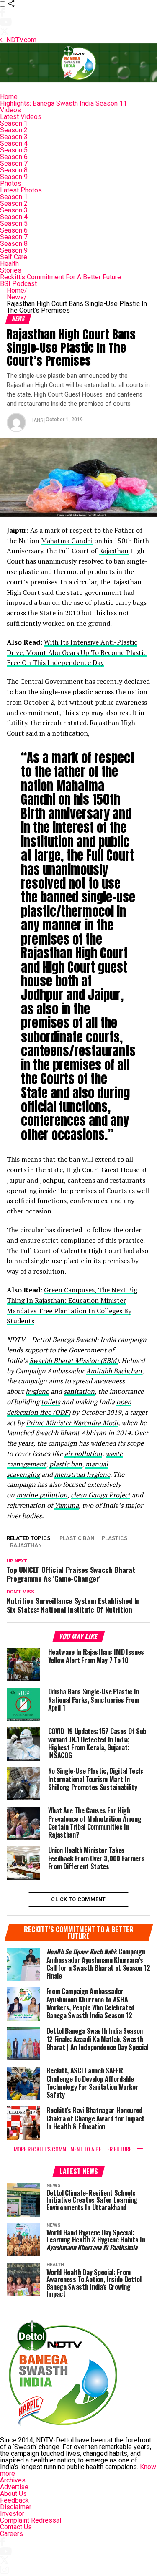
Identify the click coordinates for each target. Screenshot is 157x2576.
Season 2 (14, 130)
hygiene (37, 1391)
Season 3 (14, 137)
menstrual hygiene (82, 1474)
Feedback (14, 2500)
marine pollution (42, 1495)
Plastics (115, 1538)
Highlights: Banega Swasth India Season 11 (63, 103)
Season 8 (14, 170)
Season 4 (14, 143)
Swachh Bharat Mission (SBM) (74, 1360)
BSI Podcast (18, 284)
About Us (13, 2494)
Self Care (14, 257)
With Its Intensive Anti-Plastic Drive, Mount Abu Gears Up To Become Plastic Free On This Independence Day (77, 652)
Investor (12, 2514)
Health (9, 264)
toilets (51, 1402)
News (17, 297)
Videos (10, 110)
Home (9, 97)
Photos (11, 183)
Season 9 (14, 177)
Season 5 (14, 150)
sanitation (79, 1391)
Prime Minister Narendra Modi (72, 1423)
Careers (12, 2534)
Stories (11, 270)
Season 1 (14, 123)
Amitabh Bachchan (114, 1371)
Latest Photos (21, 190)
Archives (13, 2480)
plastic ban (66, 1464)
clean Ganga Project (100, 1495)
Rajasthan (114, 551)
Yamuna (67, 1505)
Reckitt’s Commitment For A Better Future (60, 277)
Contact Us (16, 2527)
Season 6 (14, 157)
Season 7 (14, 163)
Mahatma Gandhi (67, 541)
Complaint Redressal (31, 2520)
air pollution (83, 1454)
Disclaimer (16, 2507)
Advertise (14, 2487)
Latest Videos (21, 117)
